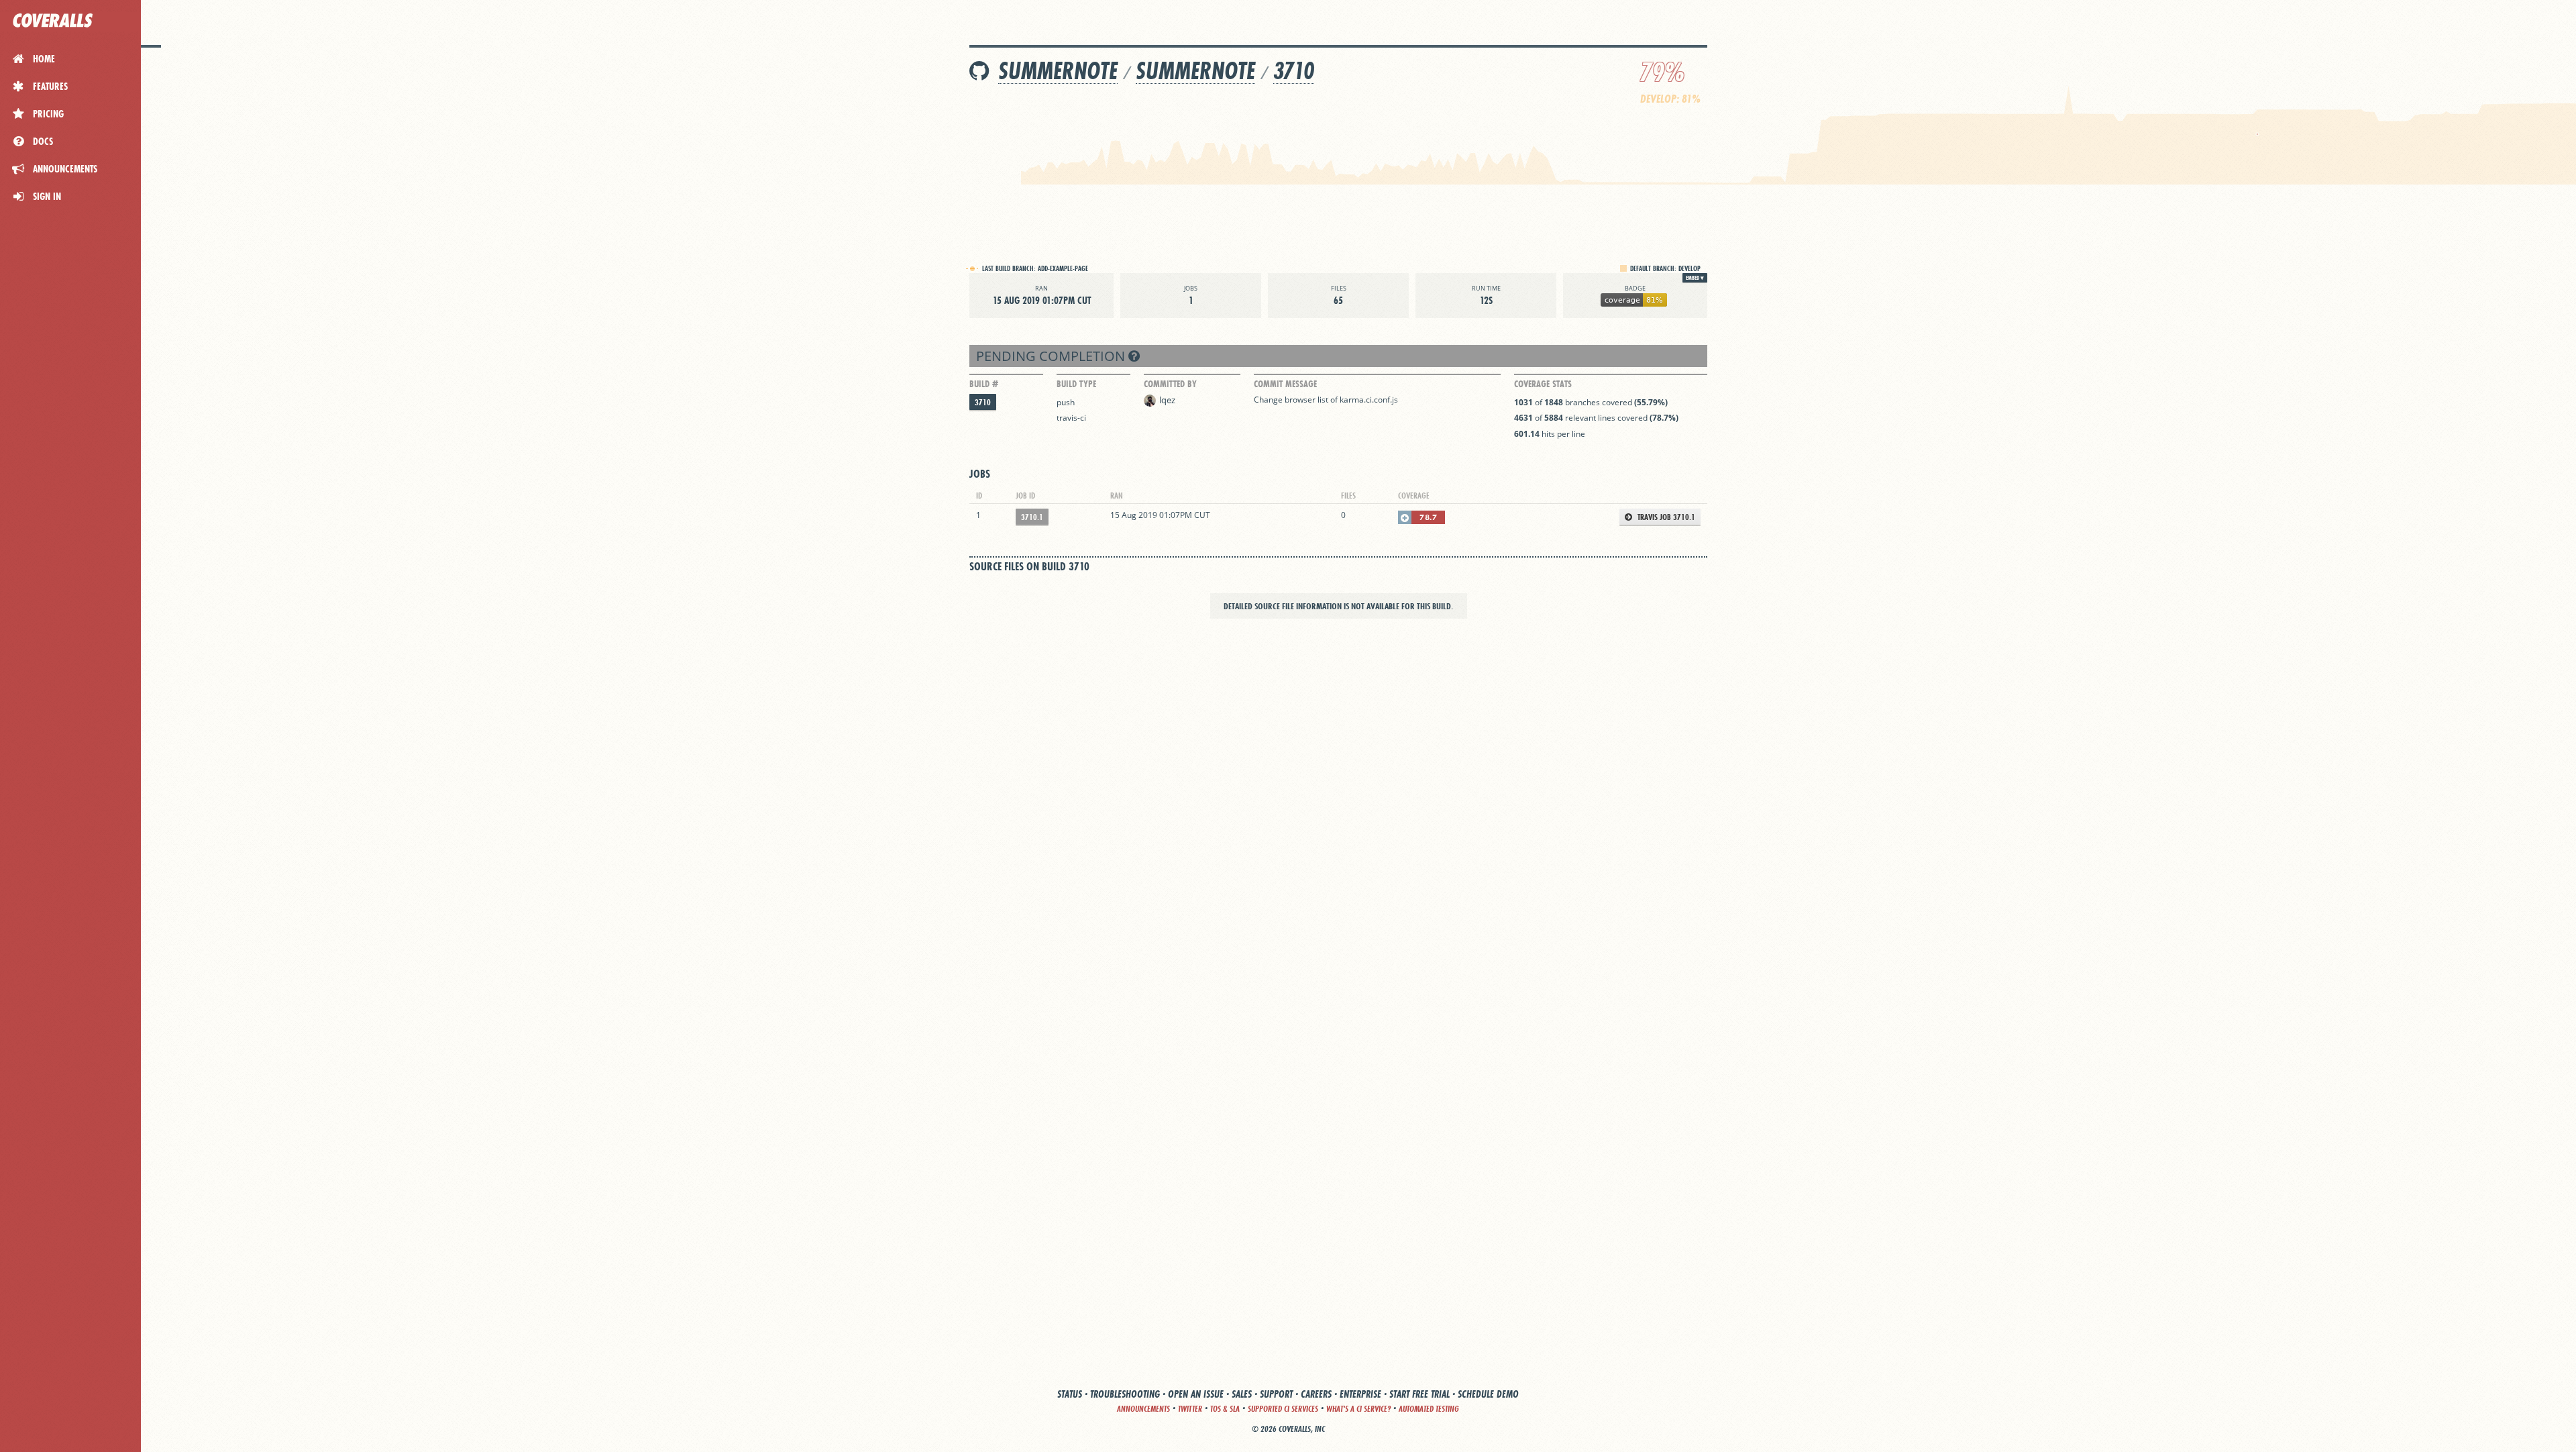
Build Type (1076, 384)
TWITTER (1190, 1409)
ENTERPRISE (1360, 1394)
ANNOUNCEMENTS (1143, 1409)
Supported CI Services (1283, 1409)
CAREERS (1316, 1394)
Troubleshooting (1125, 1394)
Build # (984, 384)
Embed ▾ (1695, 278)
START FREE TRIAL (1419, 1394)
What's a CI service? (1358, 1409)
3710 (1294, 71)
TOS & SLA (1225, 1409)
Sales (1242, 1394)
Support (1276, 1394)
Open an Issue (1196, 1394)
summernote (1058, 71)
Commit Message (1285, 384)
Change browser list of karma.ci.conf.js (1326, 400)
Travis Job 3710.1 (1665, 517)
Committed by (1170, 384)
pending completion (1052, 356)
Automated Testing (1429, 1409)
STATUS (1070, 1394)
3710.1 (1032, 517)
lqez (1167, 400)
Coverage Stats (1543, 384)
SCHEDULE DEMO (1488, 1394)
